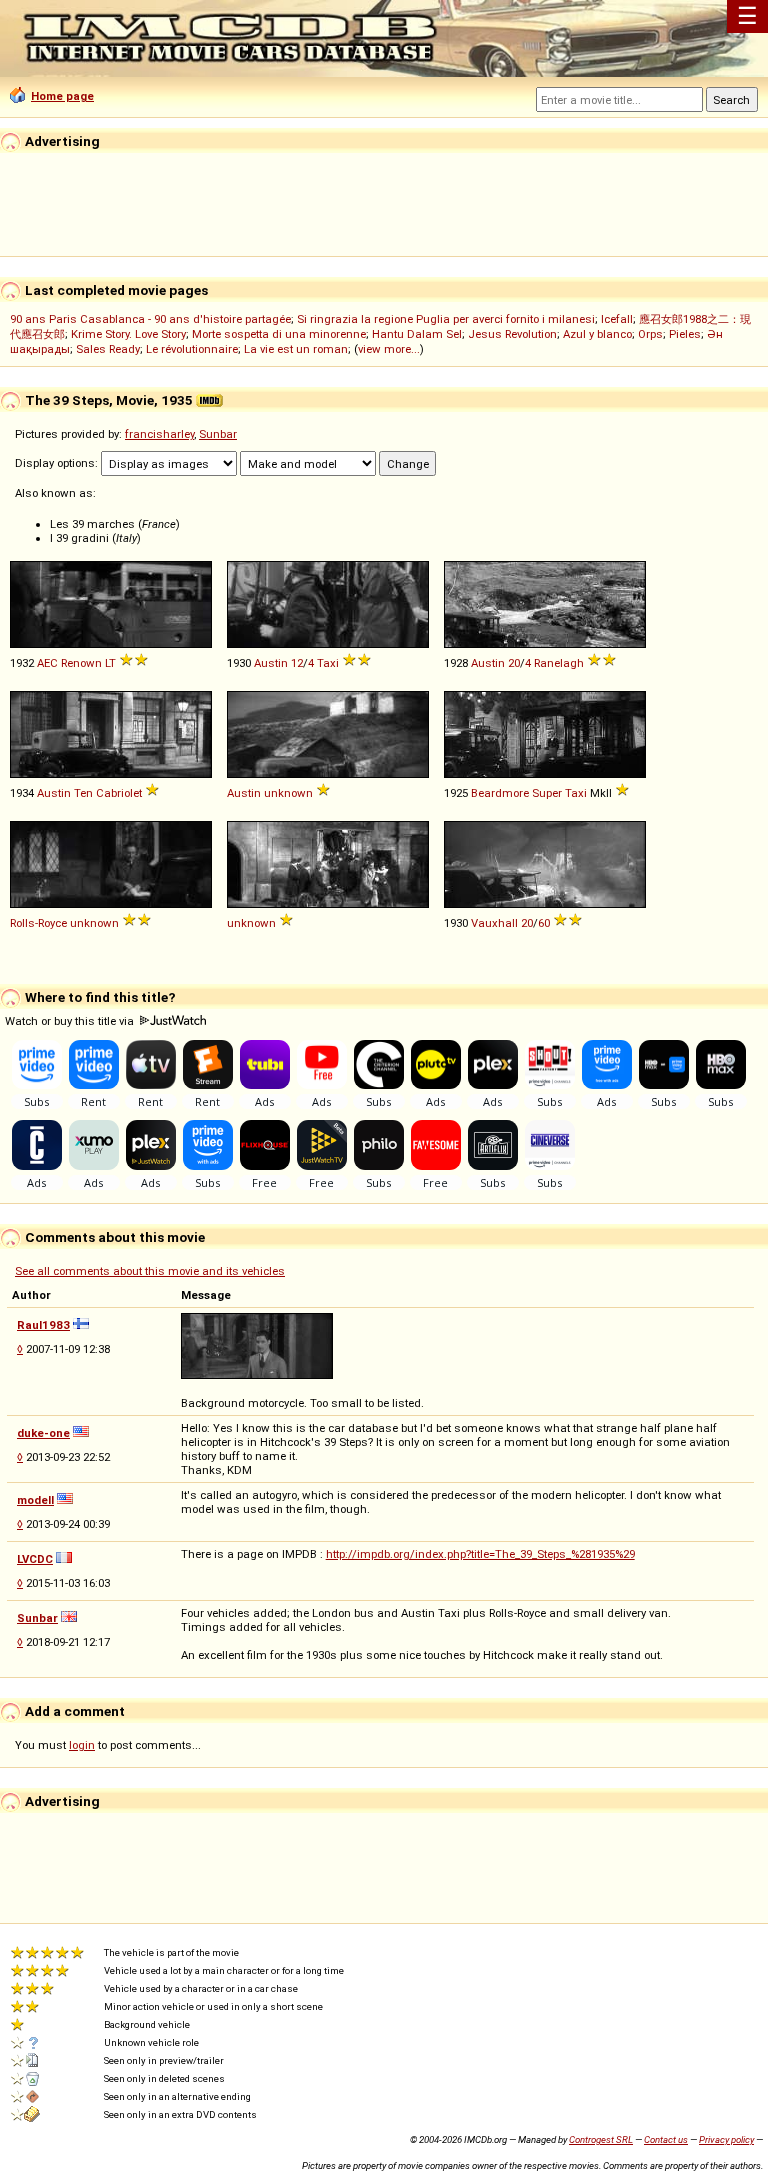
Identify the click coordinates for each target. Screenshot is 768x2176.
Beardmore (500, 793)
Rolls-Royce (38, 923)
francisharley (159, 434)
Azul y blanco (597, 334)
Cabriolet (119, 793)
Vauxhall (494, 923)
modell (35, 1500)
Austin (271, 663)
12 (297, 663)
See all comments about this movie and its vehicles (150, 1271)
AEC (47, 663)
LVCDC (35, 1559)
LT (110, 663)
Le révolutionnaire (192, 349)
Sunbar (218, 434)
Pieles (685, 334)
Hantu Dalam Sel (417, 334)
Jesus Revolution (512, 334)
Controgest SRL (601, 2139)
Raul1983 (43, 1325)
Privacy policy (726, 2139)
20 (514, 663)
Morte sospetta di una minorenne (279, 334)
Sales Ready (108, 349)
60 (544, 923)
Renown (81, 663)
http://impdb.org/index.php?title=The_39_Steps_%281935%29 (480, 1554)
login (82, 1745)
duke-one (43, 1433)
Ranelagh (559, 663)
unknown (288, 793)
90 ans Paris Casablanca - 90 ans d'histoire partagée (150, 319)
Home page (62, 96)
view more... (389, 349)
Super (547, 793)
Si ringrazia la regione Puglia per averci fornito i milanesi (446, 319)
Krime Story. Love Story (128, 334)
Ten (83, 793)
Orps (650, 334)
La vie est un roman (296, 349)
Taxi (328, 663)
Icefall (617, 319)
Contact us (666, 2139)
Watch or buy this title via (71, 1021)
